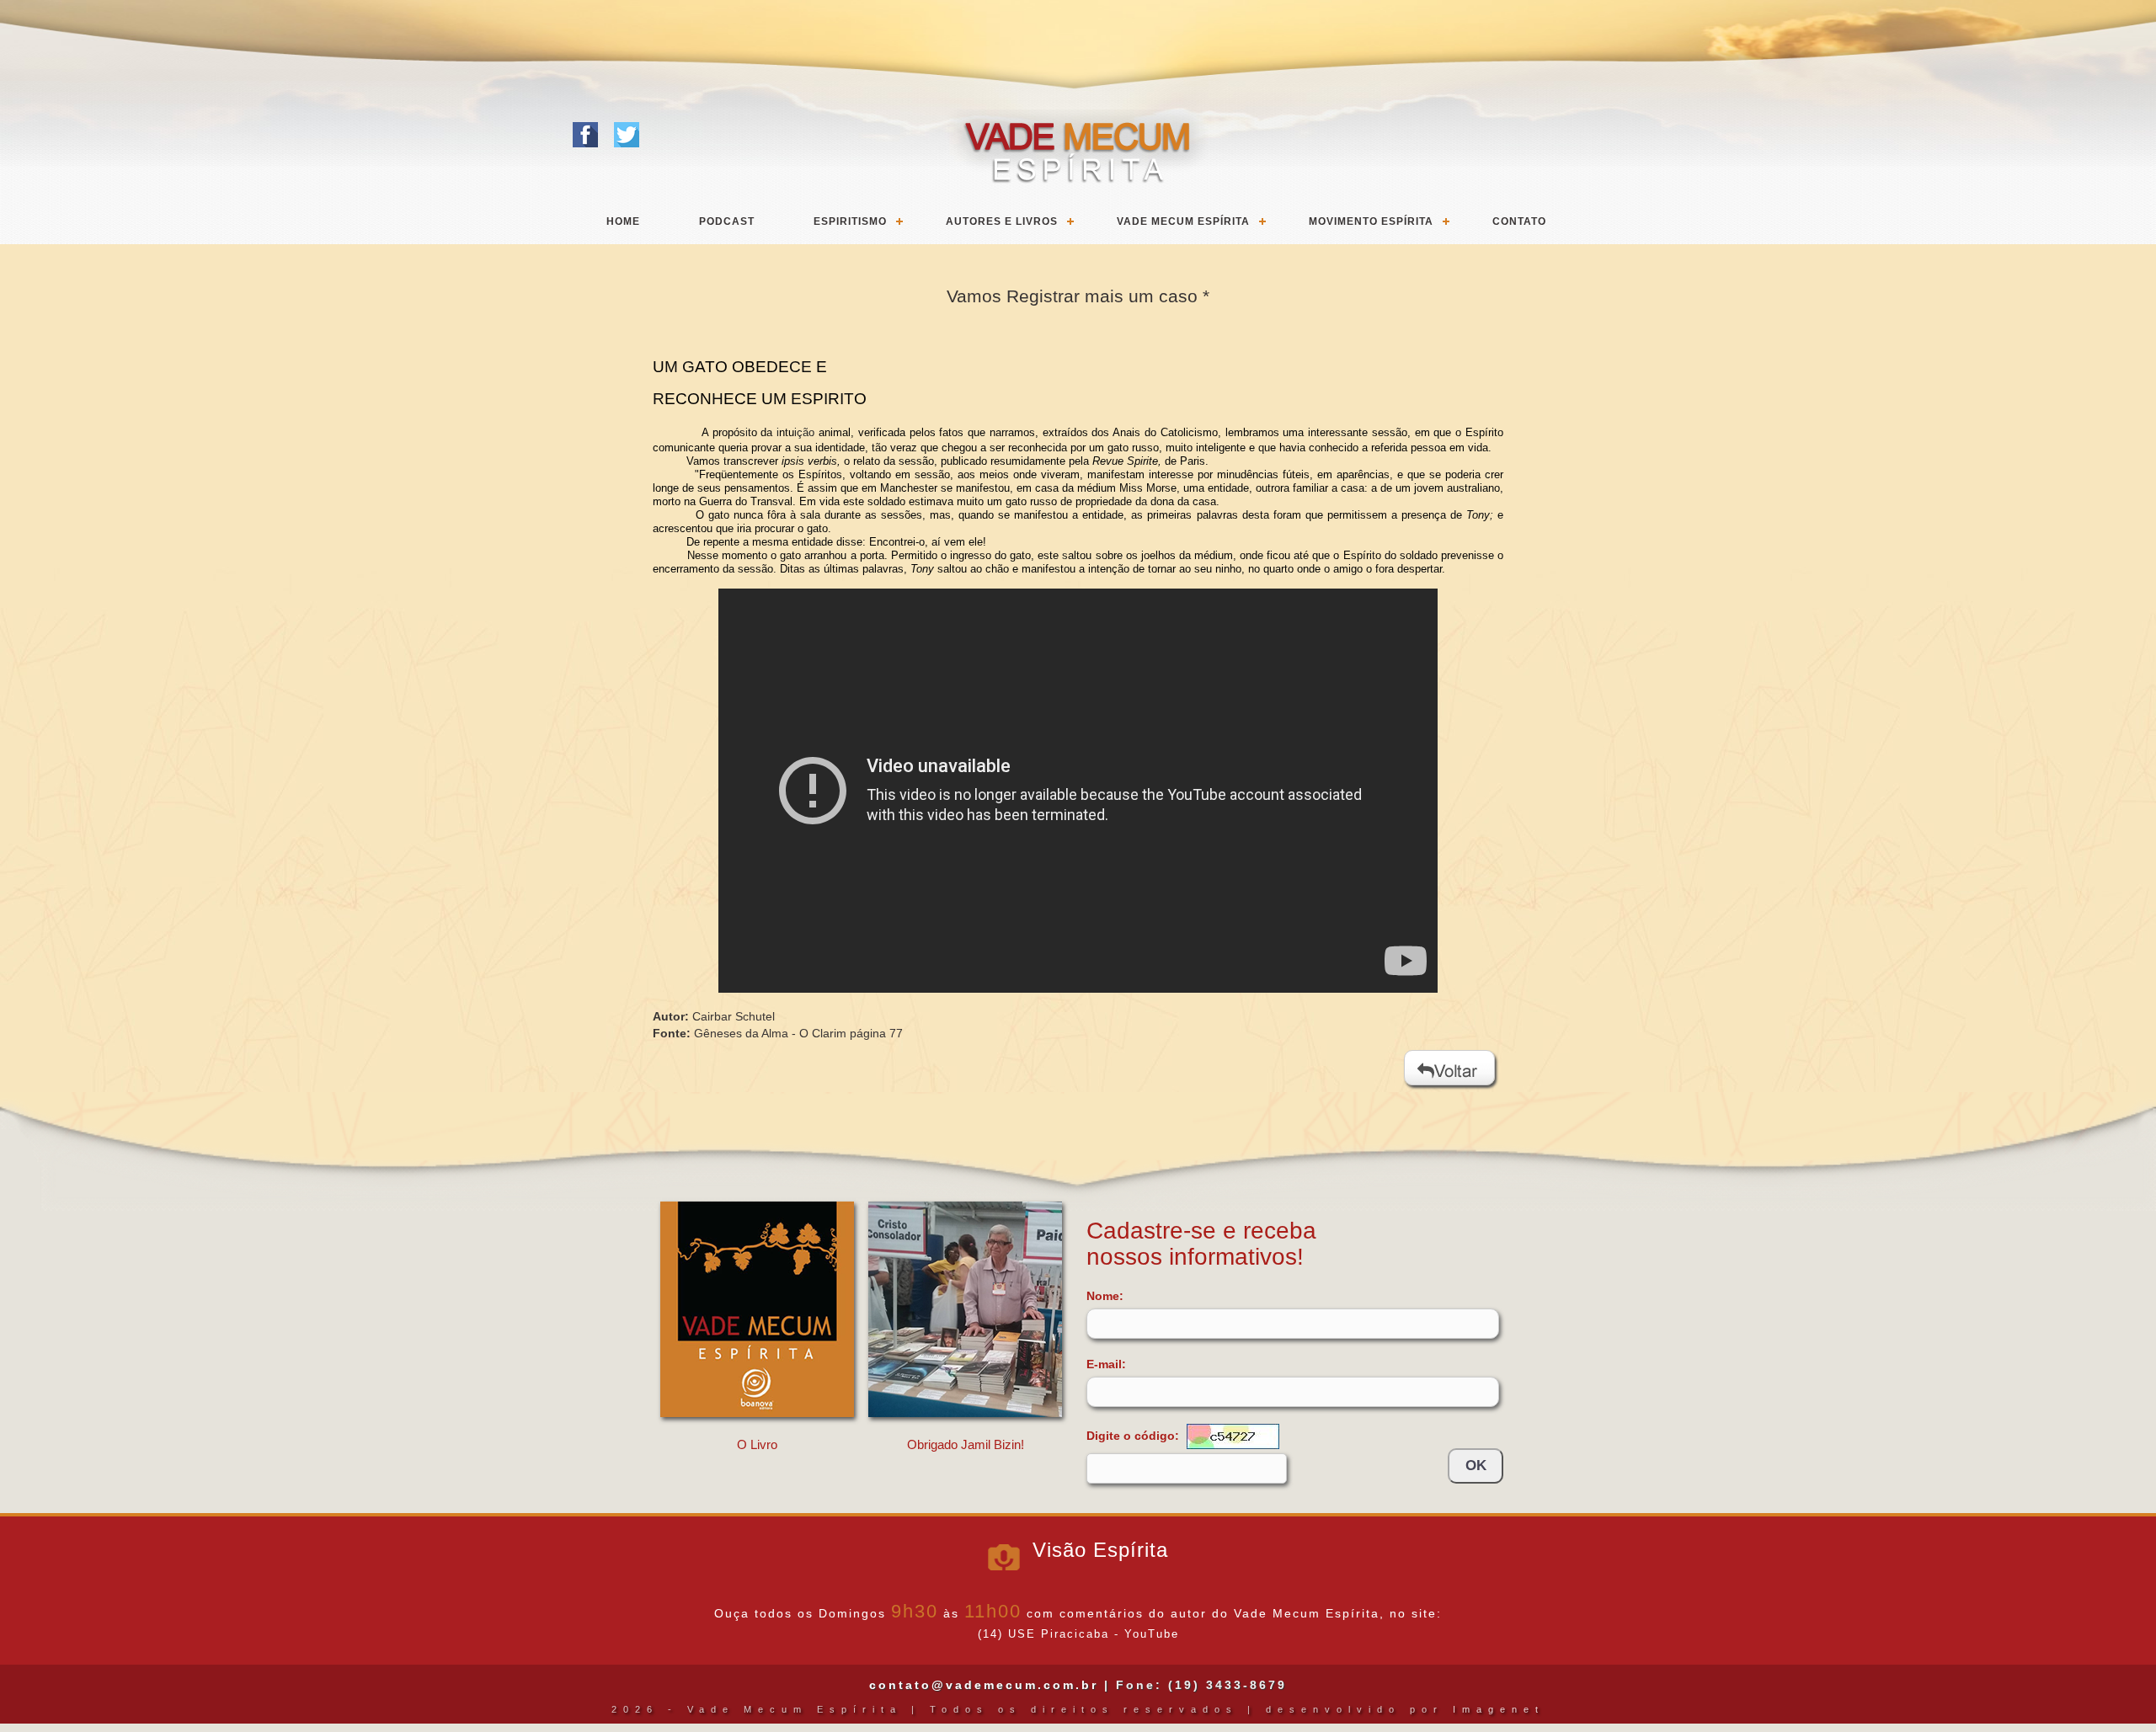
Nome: (1105, 1296)
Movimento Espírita (1371, 221)
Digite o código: (1134, 1435)
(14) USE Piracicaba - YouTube (1078, 1634)
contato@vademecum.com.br (984, 1685)
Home (623, 221)
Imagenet (1499, 1709)
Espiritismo (850, 221)
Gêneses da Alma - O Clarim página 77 (798, 1033)
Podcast (727, 221)
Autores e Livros (1002, 221)
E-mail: (1106, 1364)
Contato (1519, 221)
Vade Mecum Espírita (1183, 221)
